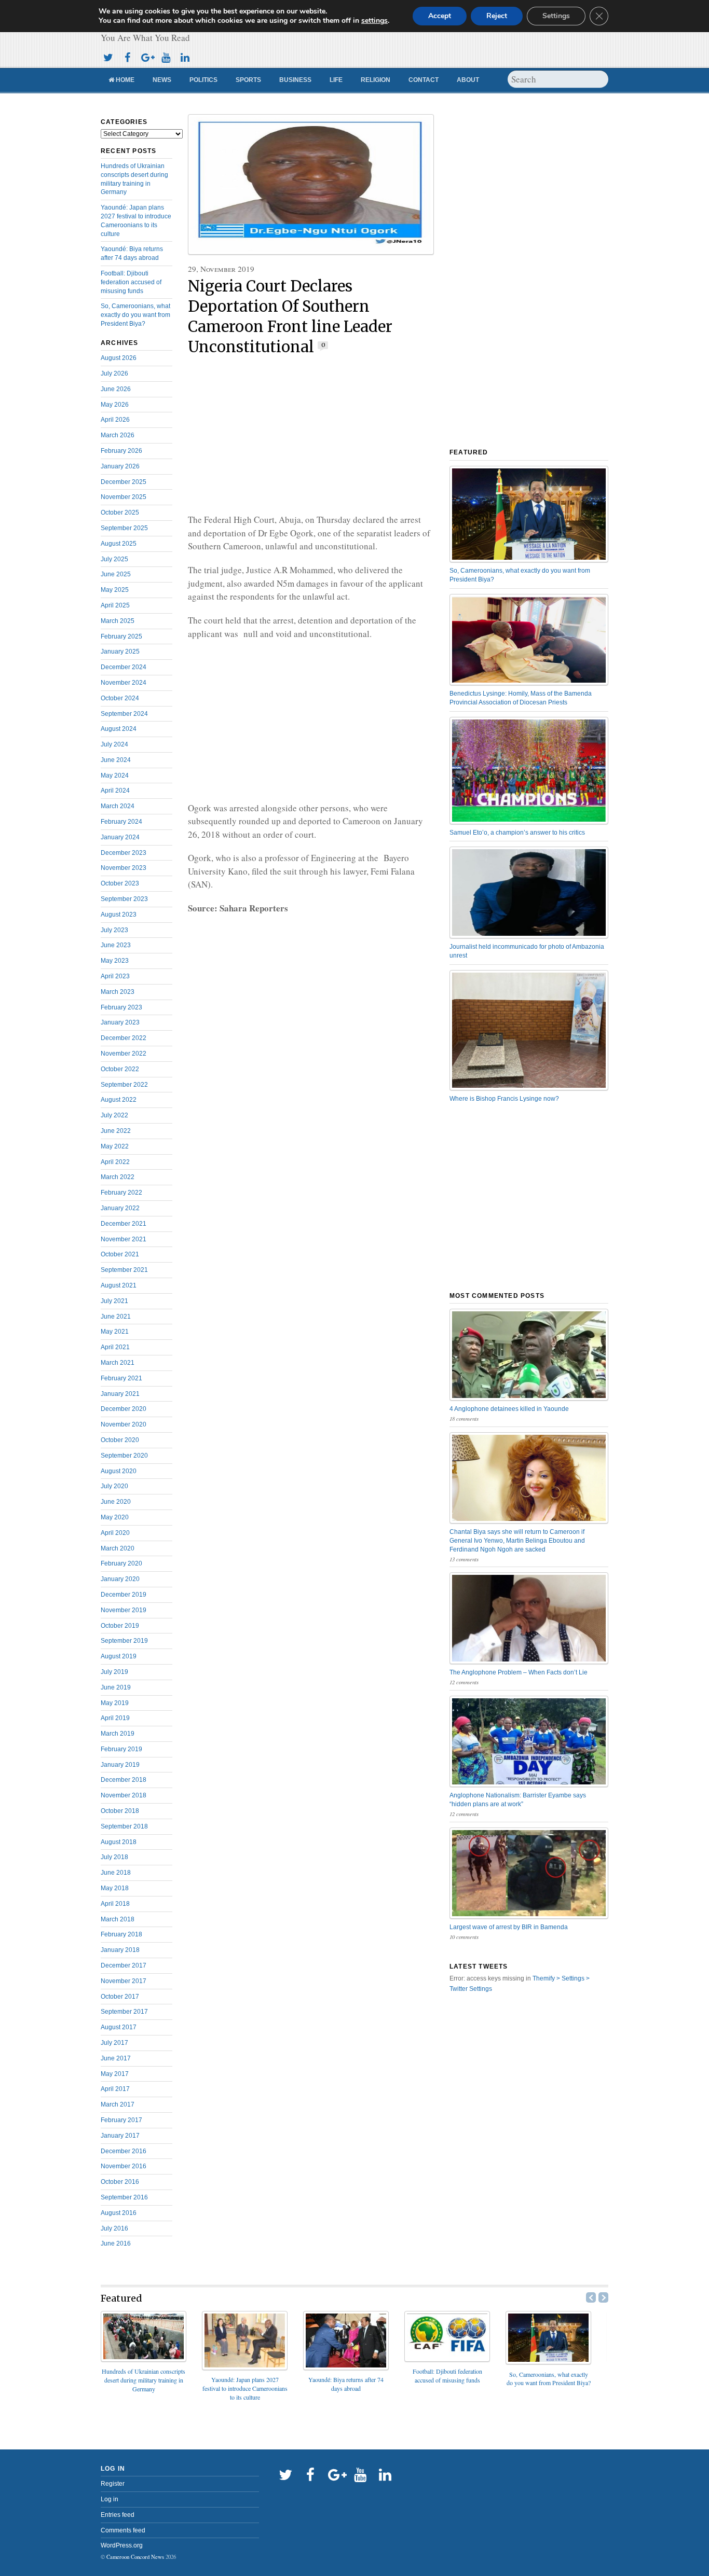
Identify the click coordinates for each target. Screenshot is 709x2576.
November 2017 (124, 1981)
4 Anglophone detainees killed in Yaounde (509, 1409)
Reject (497, 16)
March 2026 (118, 435)
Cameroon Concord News (135, 2557)
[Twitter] (108, 56)
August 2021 (119, 1285)
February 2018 (121, 1934)
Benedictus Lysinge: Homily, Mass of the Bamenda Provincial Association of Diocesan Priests (521, 698)
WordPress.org (122, 2545)
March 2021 (118, 1363)
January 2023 (120, 1022)
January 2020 (120, 1579)
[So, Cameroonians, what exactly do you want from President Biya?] (548, 2361)
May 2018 (115, 1888)
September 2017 (124, 2012)
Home (124, 80)
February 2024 (121, 822)
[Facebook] (127, 56)
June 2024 (116, 760)
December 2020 (124, 1409)
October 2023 (120, 883)
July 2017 (114, 2043)
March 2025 (118, 621)
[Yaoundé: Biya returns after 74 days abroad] (346, 2367)
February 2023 (121, 1007)
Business (295, 80)
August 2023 (119, 915)
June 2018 (116, 1873)
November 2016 (124, 2166)
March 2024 (118, 806)
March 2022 (118, 1177)
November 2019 (124, 1610)
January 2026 (120, 466)
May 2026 (115, 405)
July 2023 (114, 930)
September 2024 (124, 714)
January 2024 (120, 837)
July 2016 (114, 2228)
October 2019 (120, 1626)
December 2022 (124, 1038)
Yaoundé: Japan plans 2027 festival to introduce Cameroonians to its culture (245, 2388)
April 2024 (115, 791)
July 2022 (114, 1115)
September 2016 (124, 2197)
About (468, 80)
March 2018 (118, 1919)
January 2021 (120, 1394)
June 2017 (116, 2058)
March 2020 (118, 1548)
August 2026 (119, 358)
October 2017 (120, 1997)
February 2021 (121, 1378)
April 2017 (115, 2089)
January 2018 (120, 1950)
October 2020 (120, 1440)
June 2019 (116, 1687)
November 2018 (124, 1795)
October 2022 (120, 1069)
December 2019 (124, 1595)
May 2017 (115, 2074)
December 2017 (124, 1965)
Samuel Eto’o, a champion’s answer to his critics (517, 833)
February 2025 (121, 636)
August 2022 (119, 1100)
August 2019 (119, 1656)
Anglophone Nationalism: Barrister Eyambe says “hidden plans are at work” (518, 1800)
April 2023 (115, 976)
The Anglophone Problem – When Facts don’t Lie (519, 1672)
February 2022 (121, 1193)
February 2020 (121, 1563)
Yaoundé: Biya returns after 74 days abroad (346, 2384)
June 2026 (116, 389)
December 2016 (124, 2151)
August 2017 (119, 2027)
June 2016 (116, 2243)
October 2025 (120, 513)
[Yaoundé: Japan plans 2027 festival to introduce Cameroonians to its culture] (245, 2367)
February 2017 (121, 2120)
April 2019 (115, 1718)
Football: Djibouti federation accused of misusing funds (131, 282)
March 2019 (118, 1734)
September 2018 (124, 1826)
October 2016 (120, 2182)
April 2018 (115, 1904)
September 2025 (124, 528)
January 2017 (120, 2136)
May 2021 (115, 1332)
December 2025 (124, 482)
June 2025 (116, 574)
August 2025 (119, 544)
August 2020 (119, 1471)
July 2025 (114, 559)
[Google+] (146, 56)
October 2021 (120, 1254)
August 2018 (119, 1842)
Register (113, 2484)
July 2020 (114, 1486)
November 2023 (124, 868)
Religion (376, 80)
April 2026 (115, 420)
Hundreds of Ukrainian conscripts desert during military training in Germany (144, 2380)
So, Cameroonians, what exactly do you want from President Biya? (135, 315)
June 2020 (116, 1502)
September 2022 (124, 1085)
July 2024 (114, 744)
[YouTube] (166, 56)
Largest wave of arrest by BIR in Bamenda (509, 1927)
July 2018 (114, 1857)
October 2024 (120, 698)
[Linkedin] (185, 56)
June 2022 (116, 1131)
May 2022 (115, 1146)
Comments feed (123, 2530)
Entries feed (118, 2515)
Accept (440, 16)
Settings (556, 16)
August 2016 (119, 2213)
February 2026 (121, 451)
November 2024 (124, 683)
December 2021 (124, 1224)
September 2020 (124, 1456)
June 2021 (116, 1317)
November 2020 (124, 1424)
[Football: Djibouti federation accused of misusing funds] (447, 2358)
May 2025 (115, 590)
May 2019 (115, 1703)
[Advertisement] (311, 435)
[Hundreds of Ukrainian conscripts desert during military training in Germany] (144, 2358)
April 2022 (115, 1162)
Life (336, 80)
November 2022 (124, 1054)
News (162, 80)
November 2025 (124, 497)
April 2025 (115, 605)
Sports (248, 80)
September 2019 (124, 1641)
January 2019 (120, 1765)
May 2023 (115, 961)
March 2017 (118, 2104)
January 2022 (120, 1208)
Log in (110, 2499)
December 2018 (124, 1780)
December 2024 (124, 667)
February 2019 (121, 1749)
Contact (424, 80)
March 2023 (118, 992)
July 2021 (114, 1301)
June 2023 (116, 945)
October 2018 (120, 1811)
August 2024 (119, 729)
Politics (203, 80)
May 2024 (115, 775)
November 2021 (124, 1239)
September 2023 (124, 899)
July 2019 (114, 1672)
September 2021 (124, 1270)
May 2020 (115, 1517)
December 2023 (124, 853)
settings (374, 21)
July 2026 (114, 373)
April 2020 (115, 1533)
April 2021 (115, 1347)
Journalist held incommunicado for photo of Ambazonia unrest (527, 951)
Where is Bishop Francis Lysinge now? (504, 1099)
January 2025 (120, 652)
